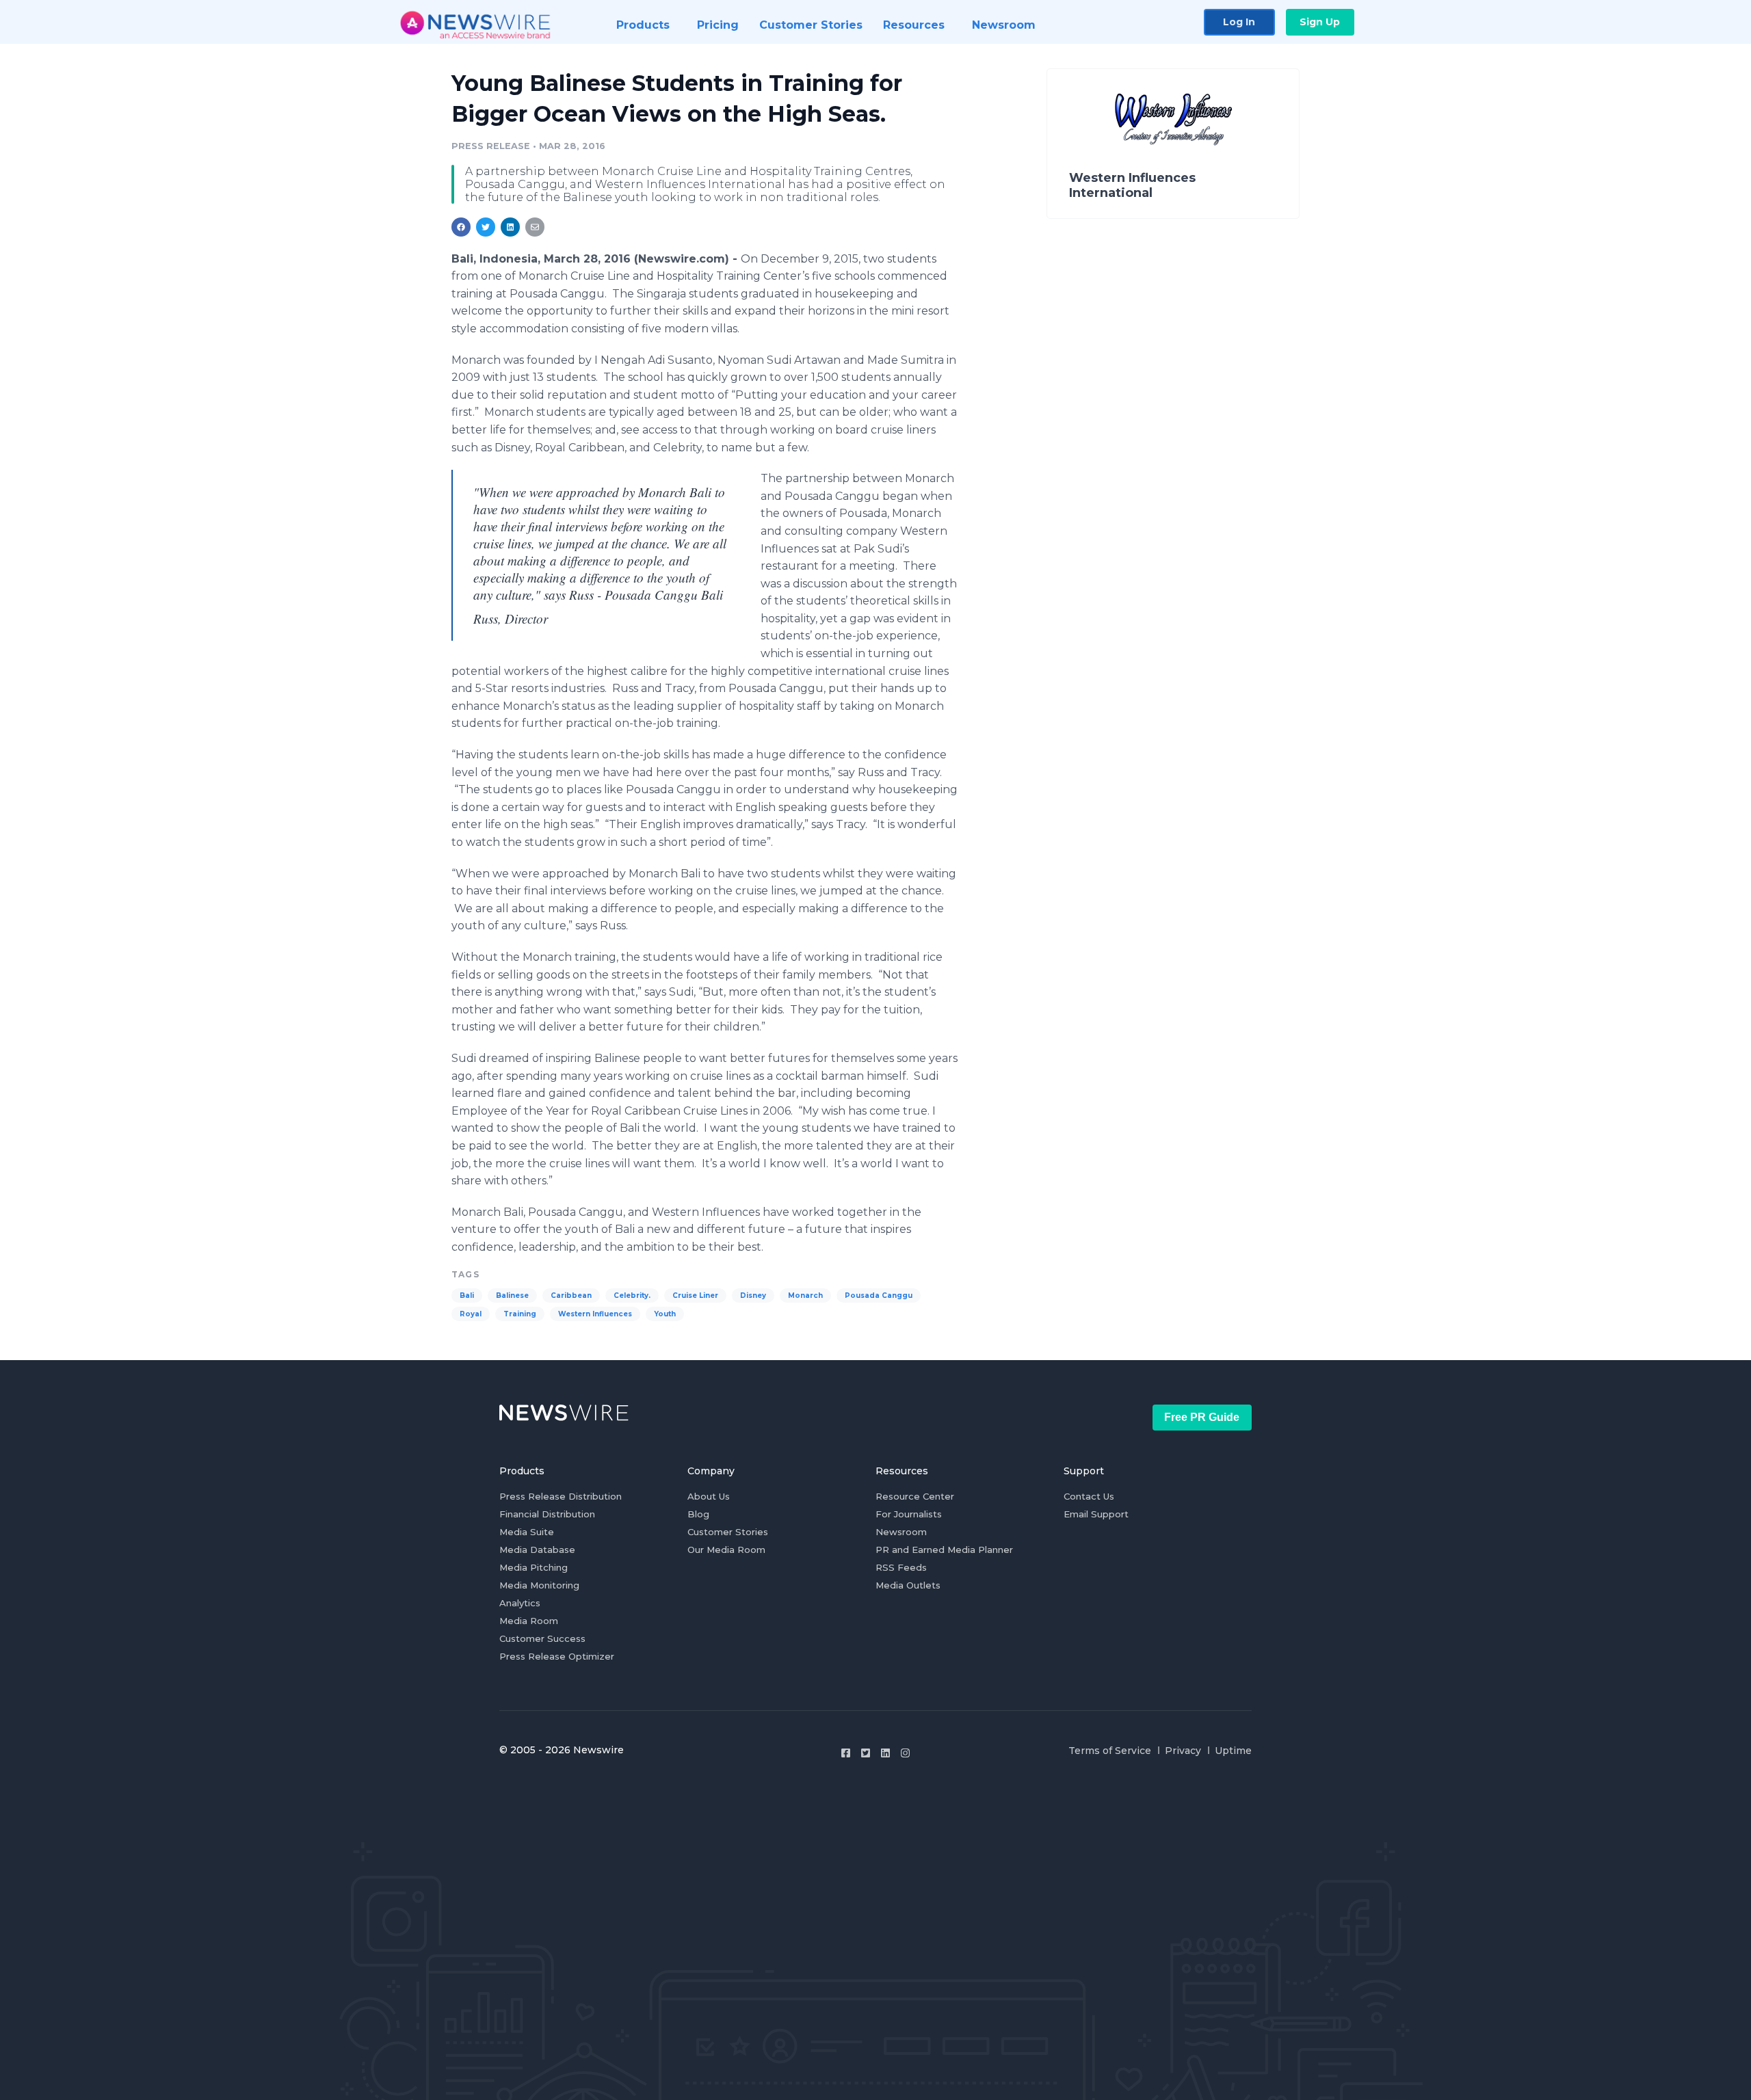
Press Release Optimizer (557, 1656)
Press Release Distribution (561, 1496)
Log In (1239, 22)
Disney (753, 1295)
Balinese (512, 1295)
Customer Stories (728, 1532)
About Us (709, 1496)
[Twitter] (866, 1753)
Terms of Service (1110, 1751)
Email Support (1096, 1514)
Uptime (1233, 1751)
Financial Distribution (547, 1514)
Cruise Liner (695, 1295)
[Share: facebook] (461, 227)
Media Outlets (908, 1585)
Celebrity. (632, 1295)
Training (520, 1314)
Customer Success (542, 1638)
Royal (471, 1314)
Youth (665, 1314)
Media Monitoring (539, 1585)
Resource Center (915, 1496)
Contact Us (1089, 1496)
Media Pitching (534, 1567)
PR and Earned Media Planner (944, 1550)
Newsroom (901, 1532)
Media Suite (527, 1532)
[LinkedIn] (885, 1753)
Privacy (1183, 1751)
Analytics (520, 1603)
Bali (467, 1295)
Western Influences (595, 1314)
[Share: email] (535, 227)
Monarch (805, 1295)
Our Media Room (726, 1550)
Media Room (529, 1621)
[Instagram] (905, 1753)
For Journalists (909, 1514)
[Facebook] (846, 1753)
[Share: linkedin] (511, 227)
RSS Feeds (901, 1567)
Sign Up (1320, 22)
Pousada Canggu (879, 1295)
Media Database (537, 1550)
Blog (698, 1514)
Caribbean (571, 1295)
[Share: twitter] (486, 227)
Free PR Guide (1202, 1417)
